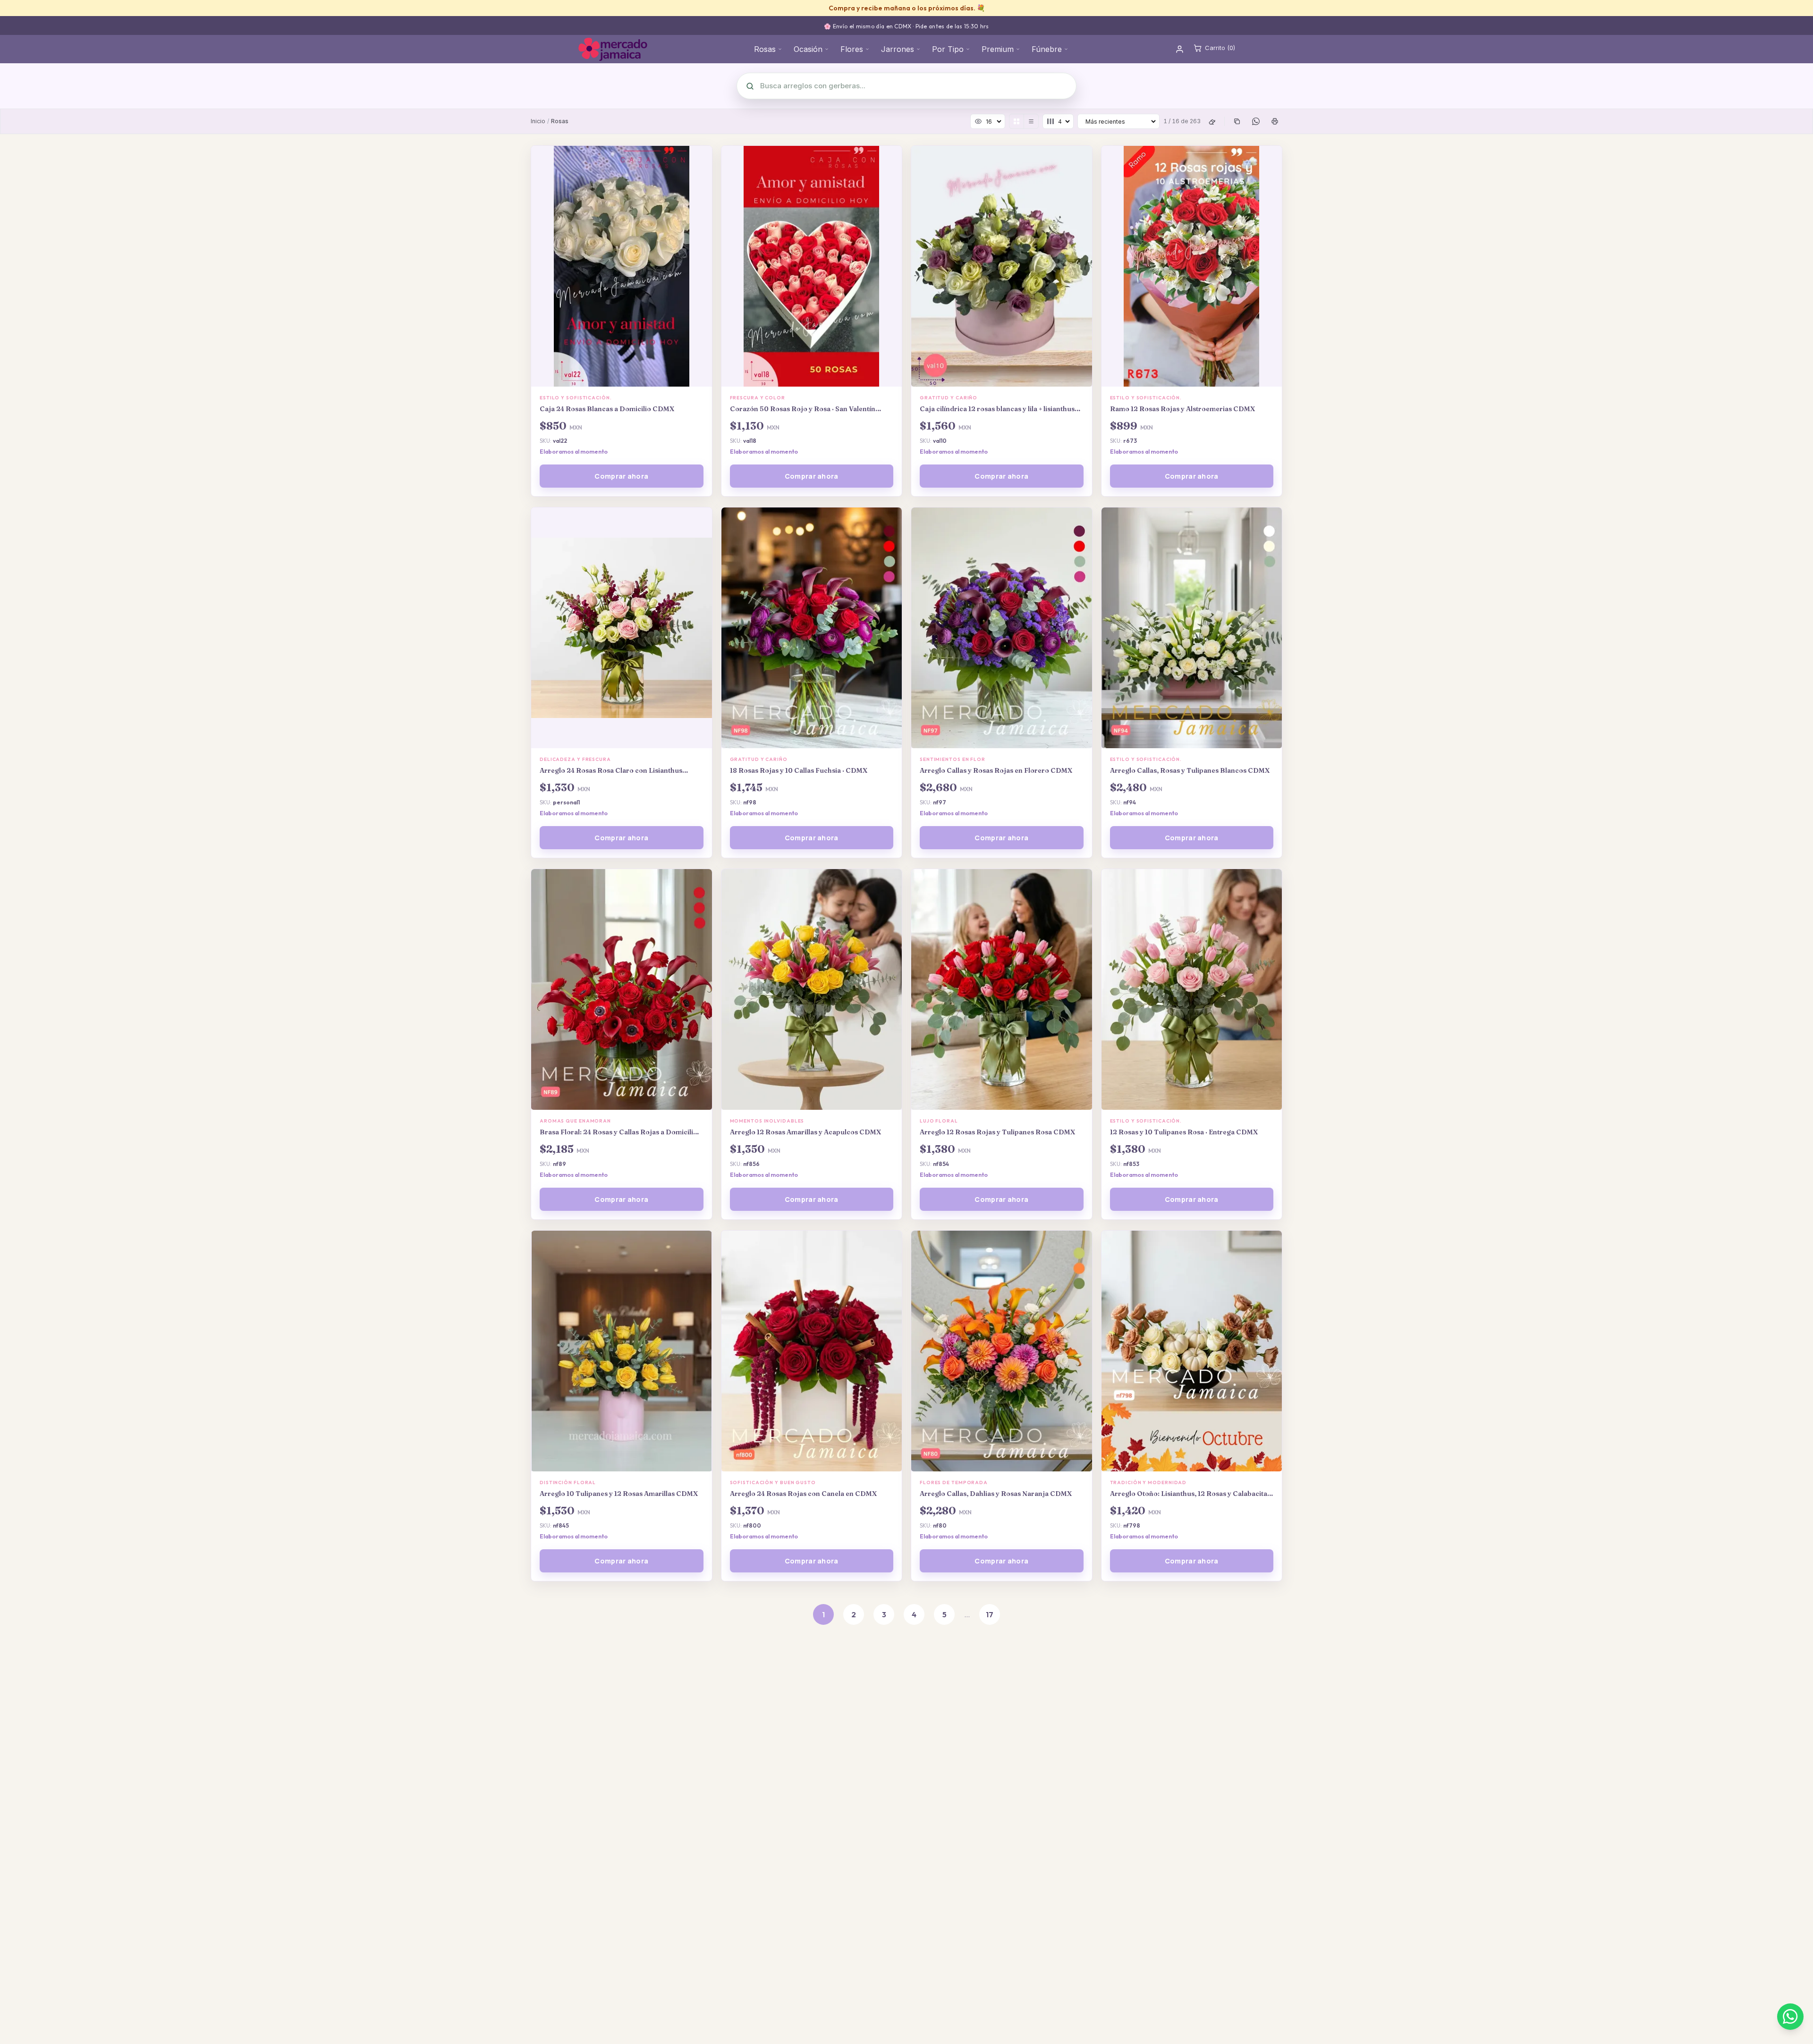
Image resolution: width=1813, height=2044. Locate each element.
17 (990, 1614)
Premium (998, 49)
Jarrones (898, 49)
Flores (852, 49)
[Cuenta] (1180, 49)
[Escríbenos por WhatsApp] (1790, 2017)
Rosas (765, 49)
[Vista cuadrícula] (1017, 121)
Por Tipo (948, 49)
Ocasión (808, 49)
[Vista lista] (1031, 121)
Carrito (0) (1220, 48)
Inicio (538, 121)
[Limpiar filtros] (1212, 121)
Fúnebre (1047, 49)
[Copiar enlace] (1237, 121)
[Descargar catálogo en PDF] (1275, 121)
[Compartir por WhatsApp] (1256, 121)
